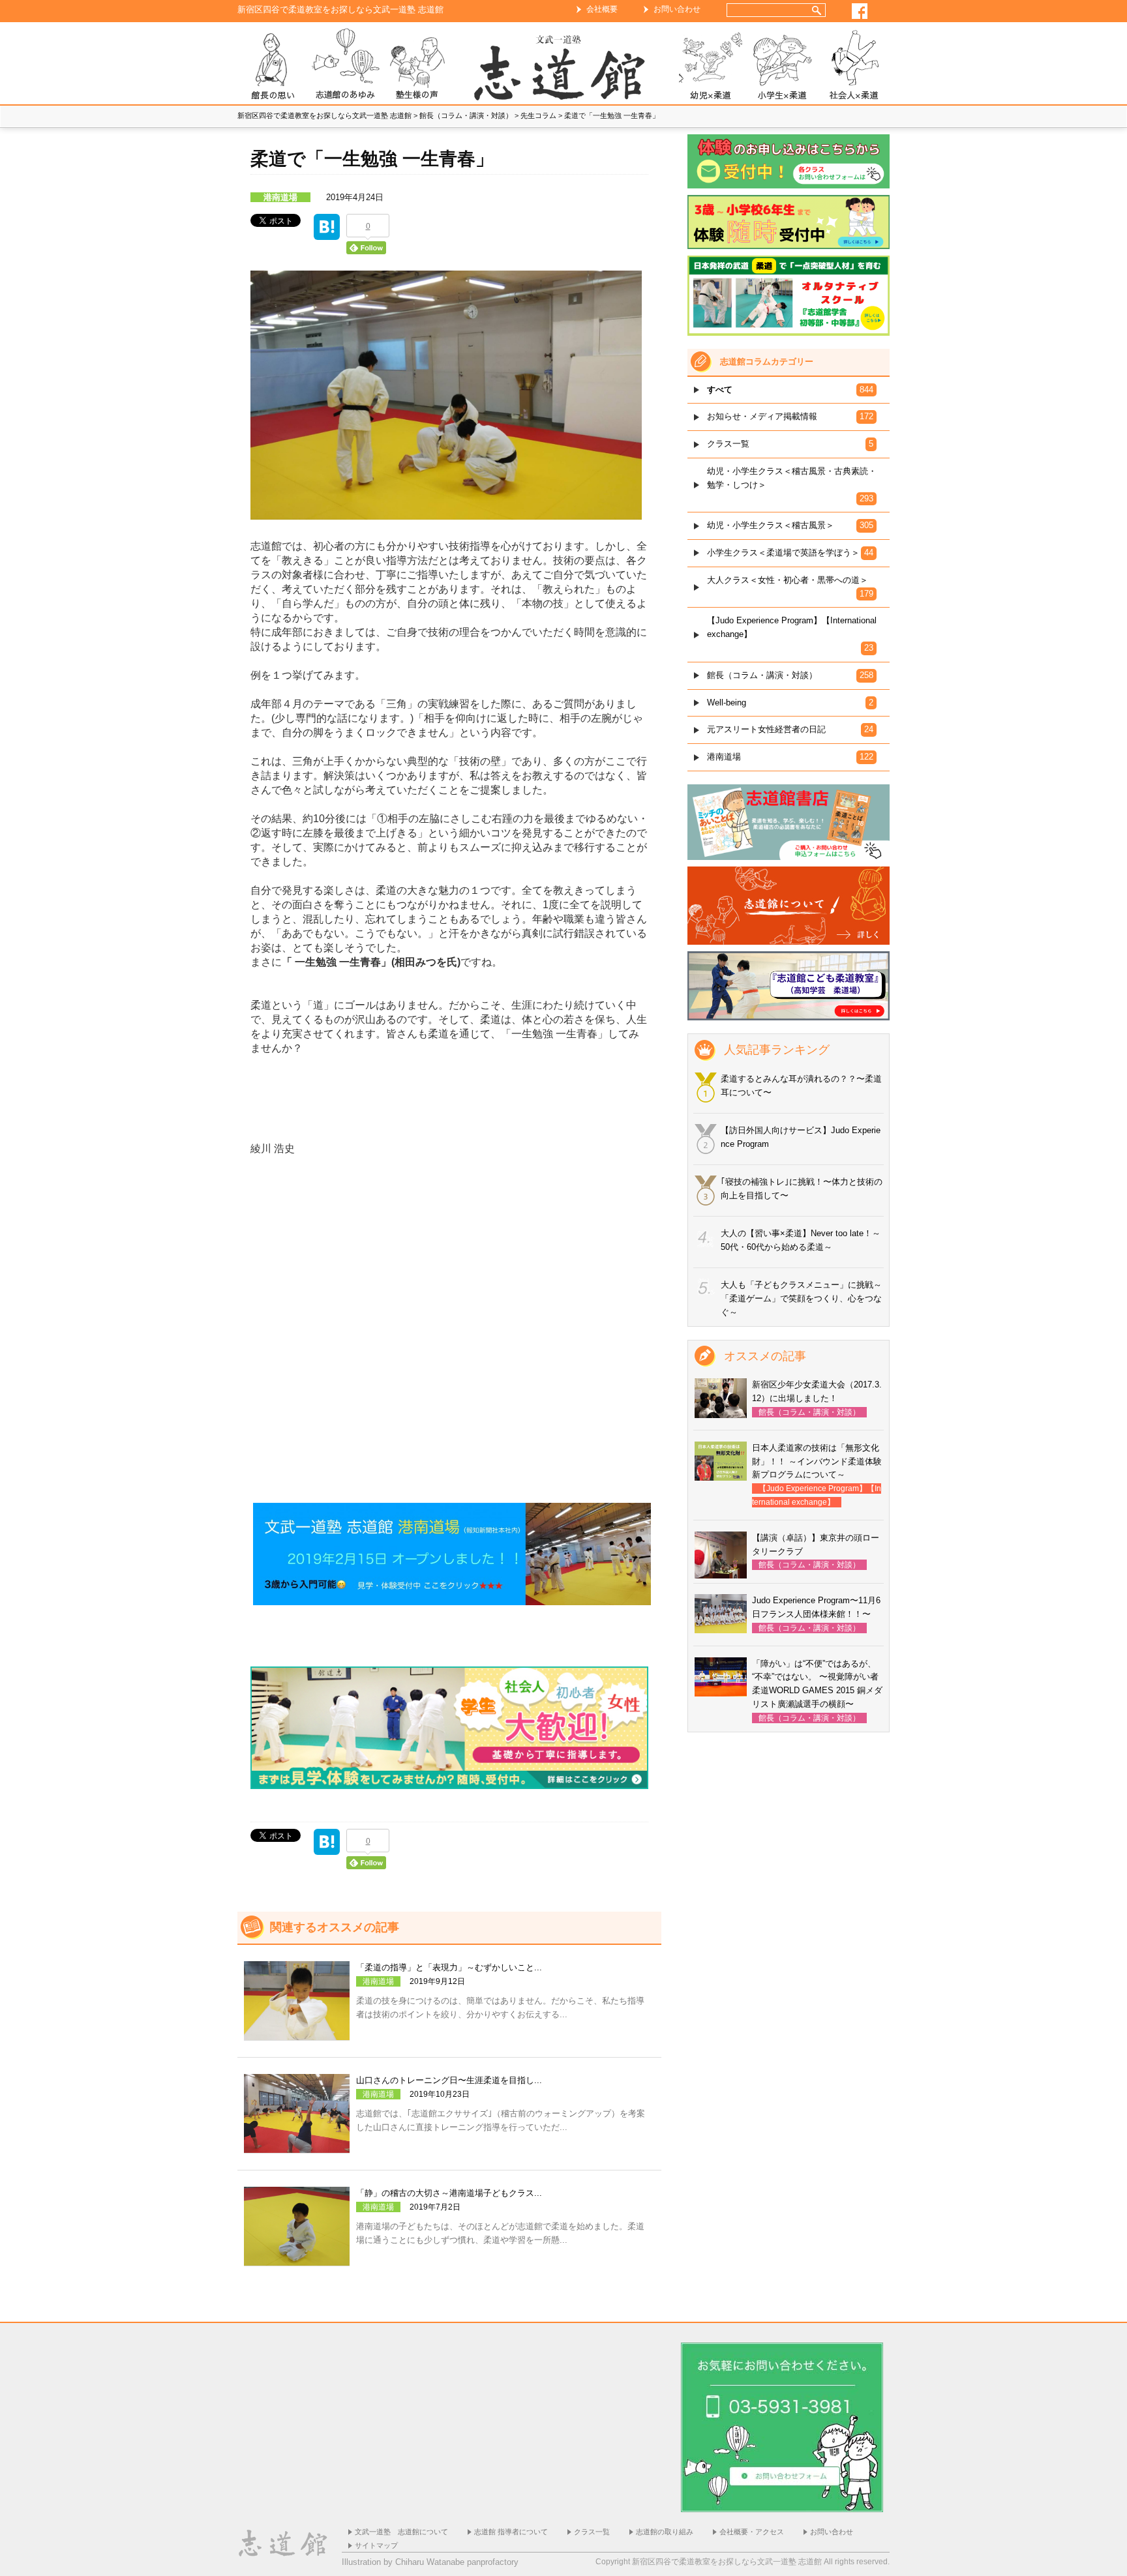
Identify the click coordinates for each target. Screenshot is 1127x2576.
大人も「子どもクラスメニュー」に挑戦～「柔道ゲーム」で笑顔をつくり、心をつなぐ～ (801, 1298)
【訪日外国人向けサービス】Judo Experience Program (801, 1137)
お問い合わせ (677, 9)
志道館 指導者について (511, 2532)
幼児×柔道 (710, 66)
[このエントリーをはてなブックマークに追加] (327, 232)
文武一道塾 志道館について (401, 2532)
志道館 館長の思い (273, 66)
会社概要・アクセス (752, 2532)
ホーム (563, 66)
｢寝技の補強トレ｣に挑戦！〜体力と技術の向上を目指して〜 (802, 1189)
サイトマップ (376, 2545)
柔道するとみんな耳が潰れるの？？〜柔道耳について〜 (801, 1086)
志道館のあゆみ (345, 66)
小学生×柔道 (782, 66)
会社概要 (602, 9)
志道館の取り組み (665, 2532)
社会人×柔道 (854, 66)
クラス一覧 (592, 2532)
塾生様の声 (417, 66)
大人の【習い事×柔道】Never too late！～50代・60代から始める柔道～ (801, 1240)
